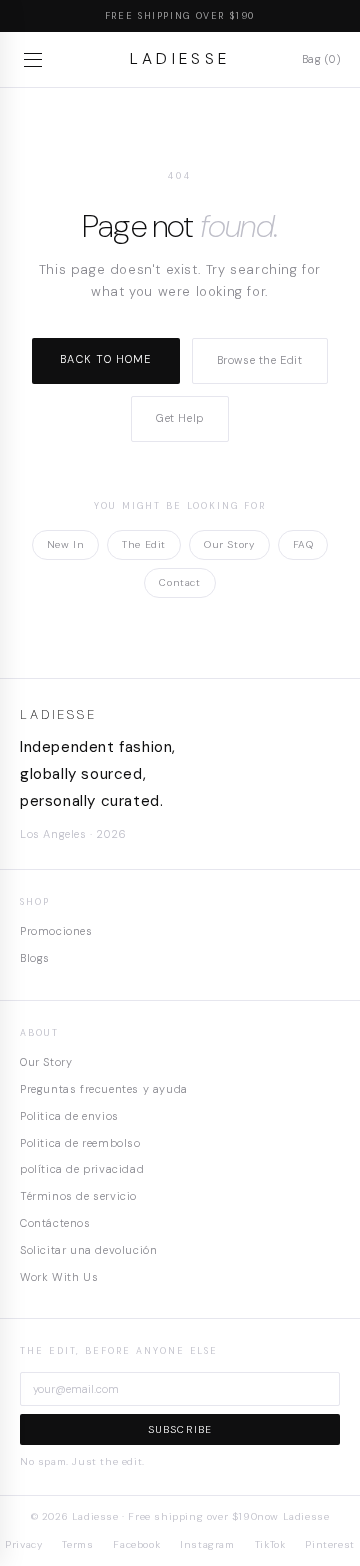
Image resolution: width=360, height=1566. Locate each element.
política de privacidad (82, 1169)
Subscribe (180, 1429)
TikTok (270, 1544)
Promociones (56, 931)
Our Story (229, 544)
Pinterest (329, 1544)
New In (66, 544)
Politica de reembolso (80, 1143)
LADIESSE (180, 59)
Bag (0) (321, 59)
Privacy (23, 1544)
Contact (179, 582)
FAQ (303, 544)
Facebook (136, 1544)
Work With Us (59, 1277)
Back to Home (105, 359)
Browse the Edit (260, 360)
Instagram (207, 1544)
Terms (77, 1544)
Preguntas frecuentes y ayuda (104, 1089)
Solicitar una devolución (88, 1250)
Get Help (180, 418)
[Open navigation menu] (36, 60)
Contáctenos (55, 1223)
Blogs (35, 958)
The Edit (144, 544)
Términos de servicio (78, 1196)
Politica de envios (69, 1116)
